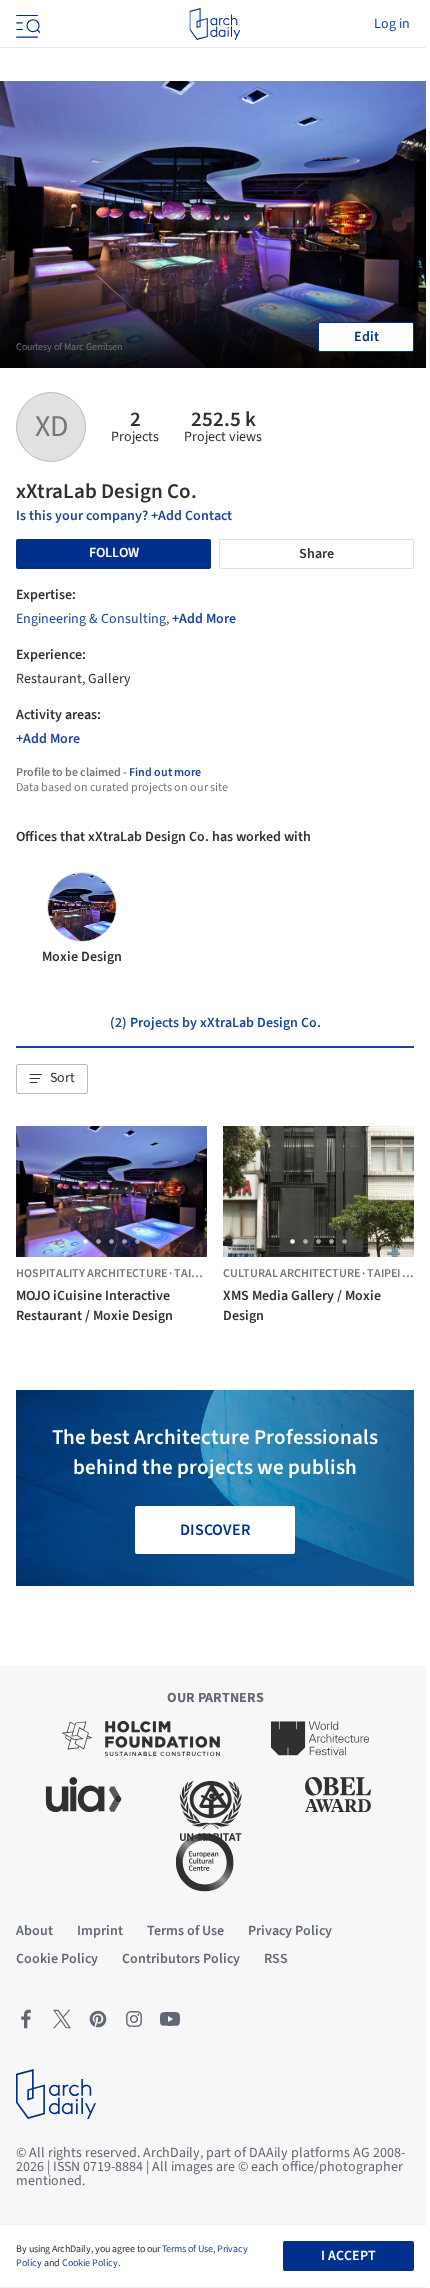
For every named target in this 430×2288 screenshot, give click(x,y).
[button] (52, 1079)
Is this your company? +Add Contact (124, 516)
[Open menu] (26, 24)
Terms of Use (187, 2249)
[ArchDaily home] (214, 24)
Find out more (165, 772)
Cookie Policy (90, 2263)
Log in (392, 24)
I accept (348, 2256)
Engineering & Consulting (91, 619)
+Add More (204, 619)
